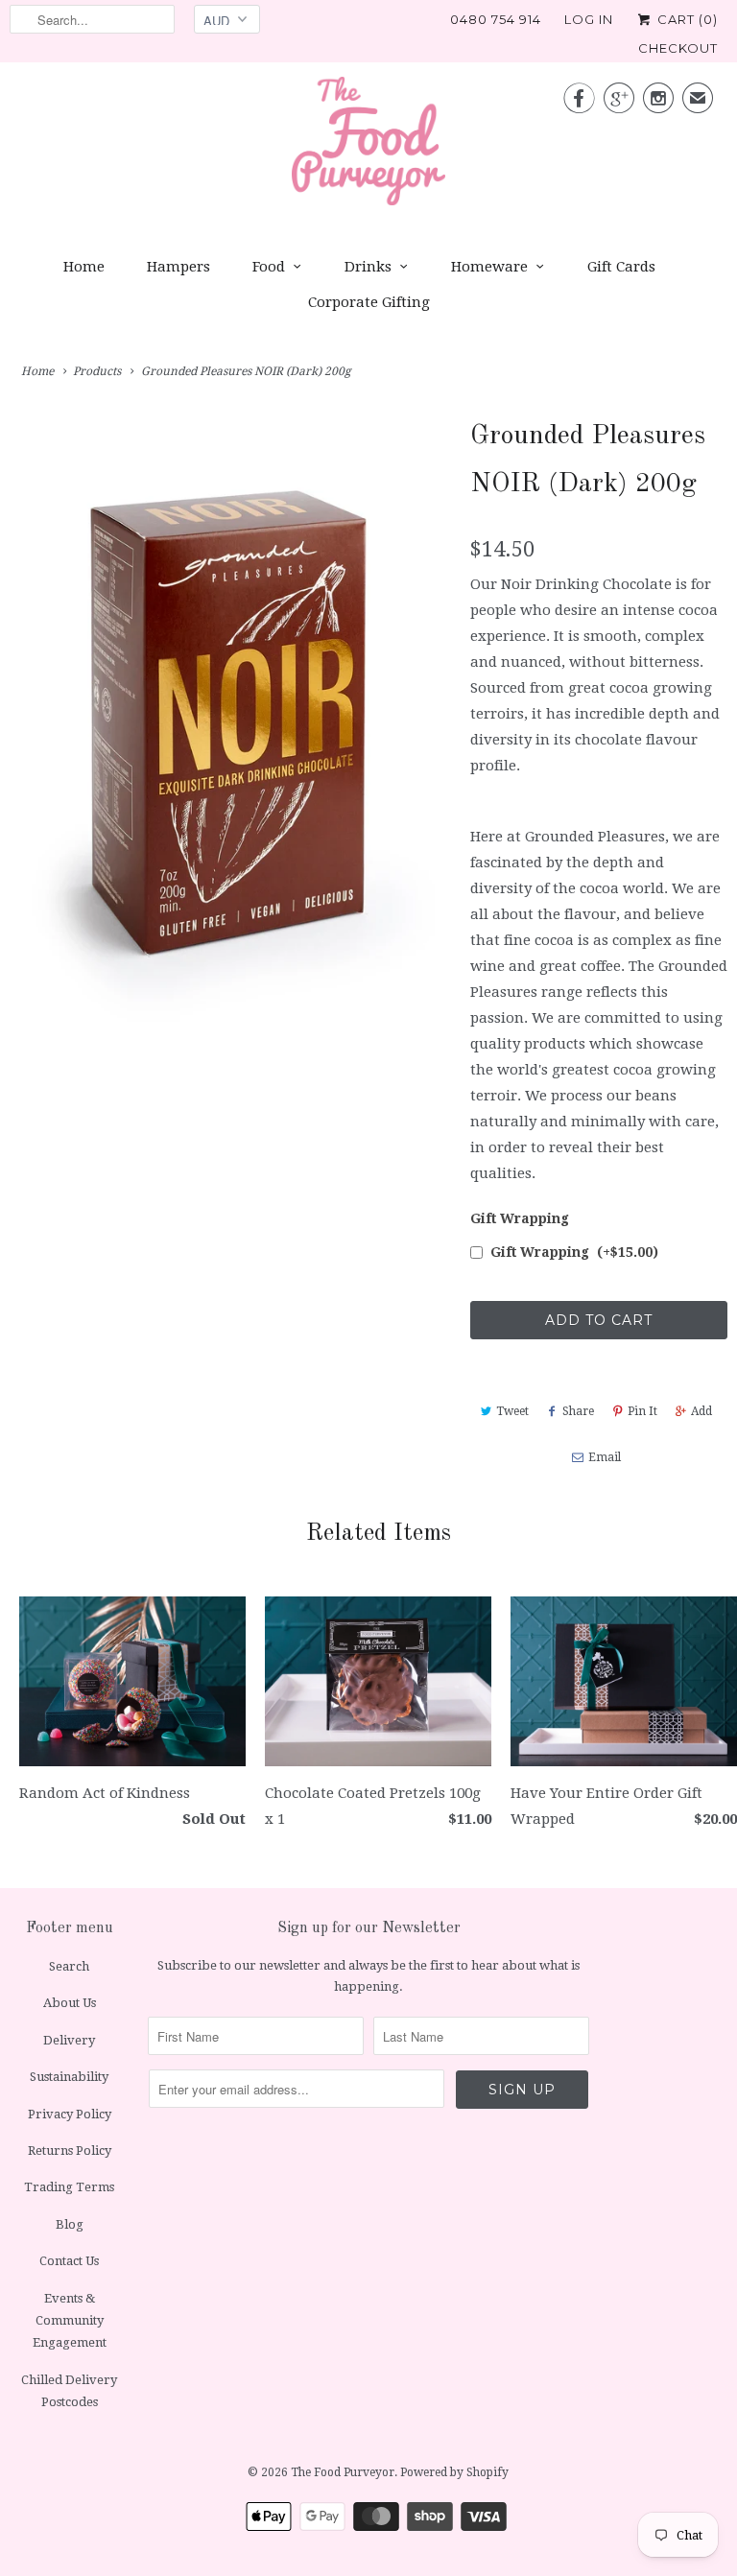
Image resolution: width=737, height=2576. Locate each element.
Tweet (512, 1411)
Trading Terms (69, 2187)
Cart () (686, 19)
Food (269, 267)
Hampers (178, 267)
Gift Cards (621, 267)
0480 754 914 (496, 19)
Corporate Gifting (369, 302)
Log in (589, 19)
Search (69, 1966)
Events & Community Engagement (70, 2321)
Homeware (489, 267)
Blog (70, 2224)
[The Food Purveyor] (368, 146)
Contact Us (69, 2261)
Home (84, 267)
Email (605, 1457)
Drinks (368, 267)
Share (578, 1411)
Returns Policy (70, 2151)
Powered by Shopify (454, 2472)
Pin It (642, 1411)
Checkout (678, 48)
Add (701, 1411)
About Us (70, 2003)
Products (97, 371)
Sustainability (69, 2077)
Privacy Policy (70, 2114)
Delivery (69, 2040)
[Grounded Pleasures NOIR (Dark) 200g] (230, 725)
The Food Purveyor (343, 2472)
